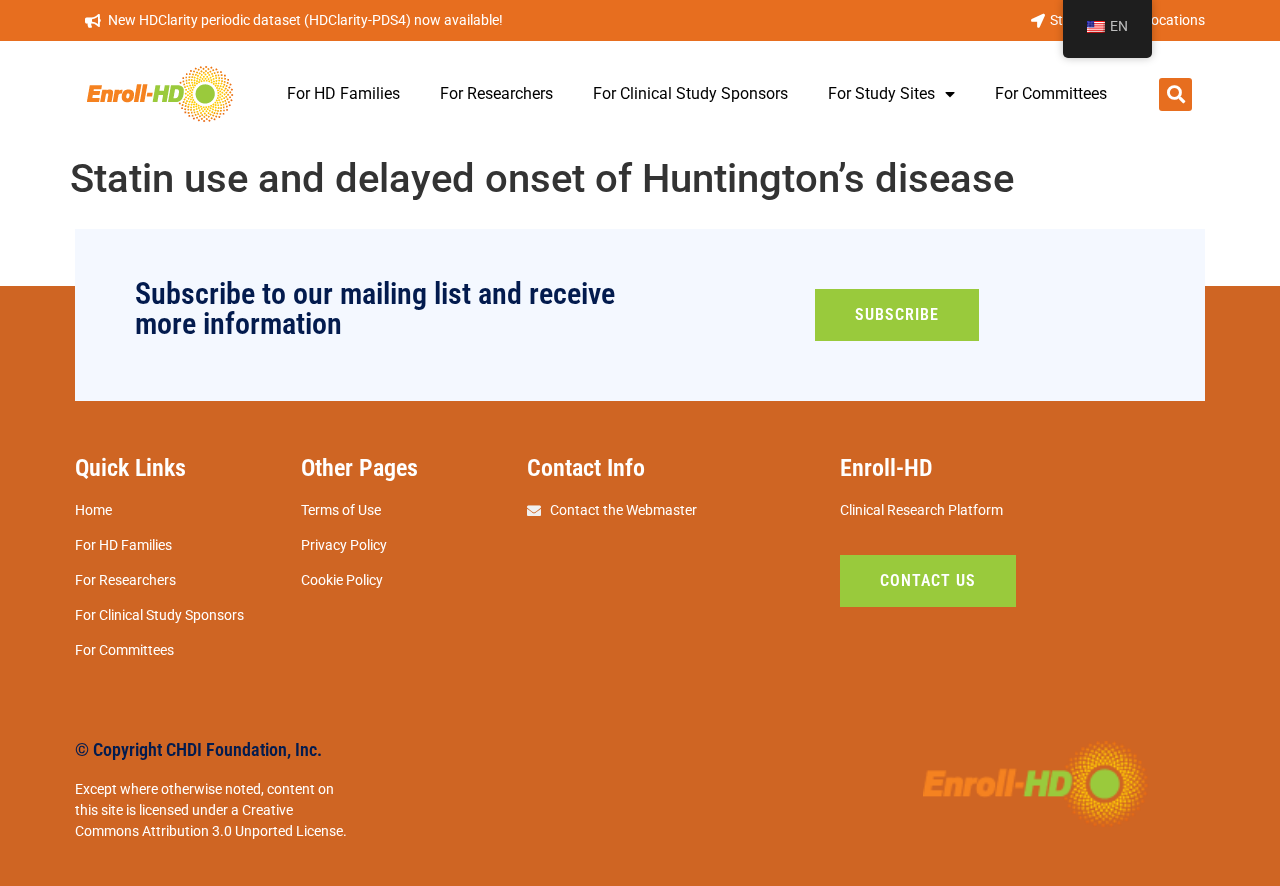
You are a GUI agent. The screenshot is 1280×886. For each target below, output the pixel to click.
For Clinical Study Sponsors (690, 93)
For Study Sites (881, 93)
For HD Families (343, 93)
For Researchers (496, 93)
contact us (928, 580)
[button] (1175, 94)
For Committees (1051, 93)
